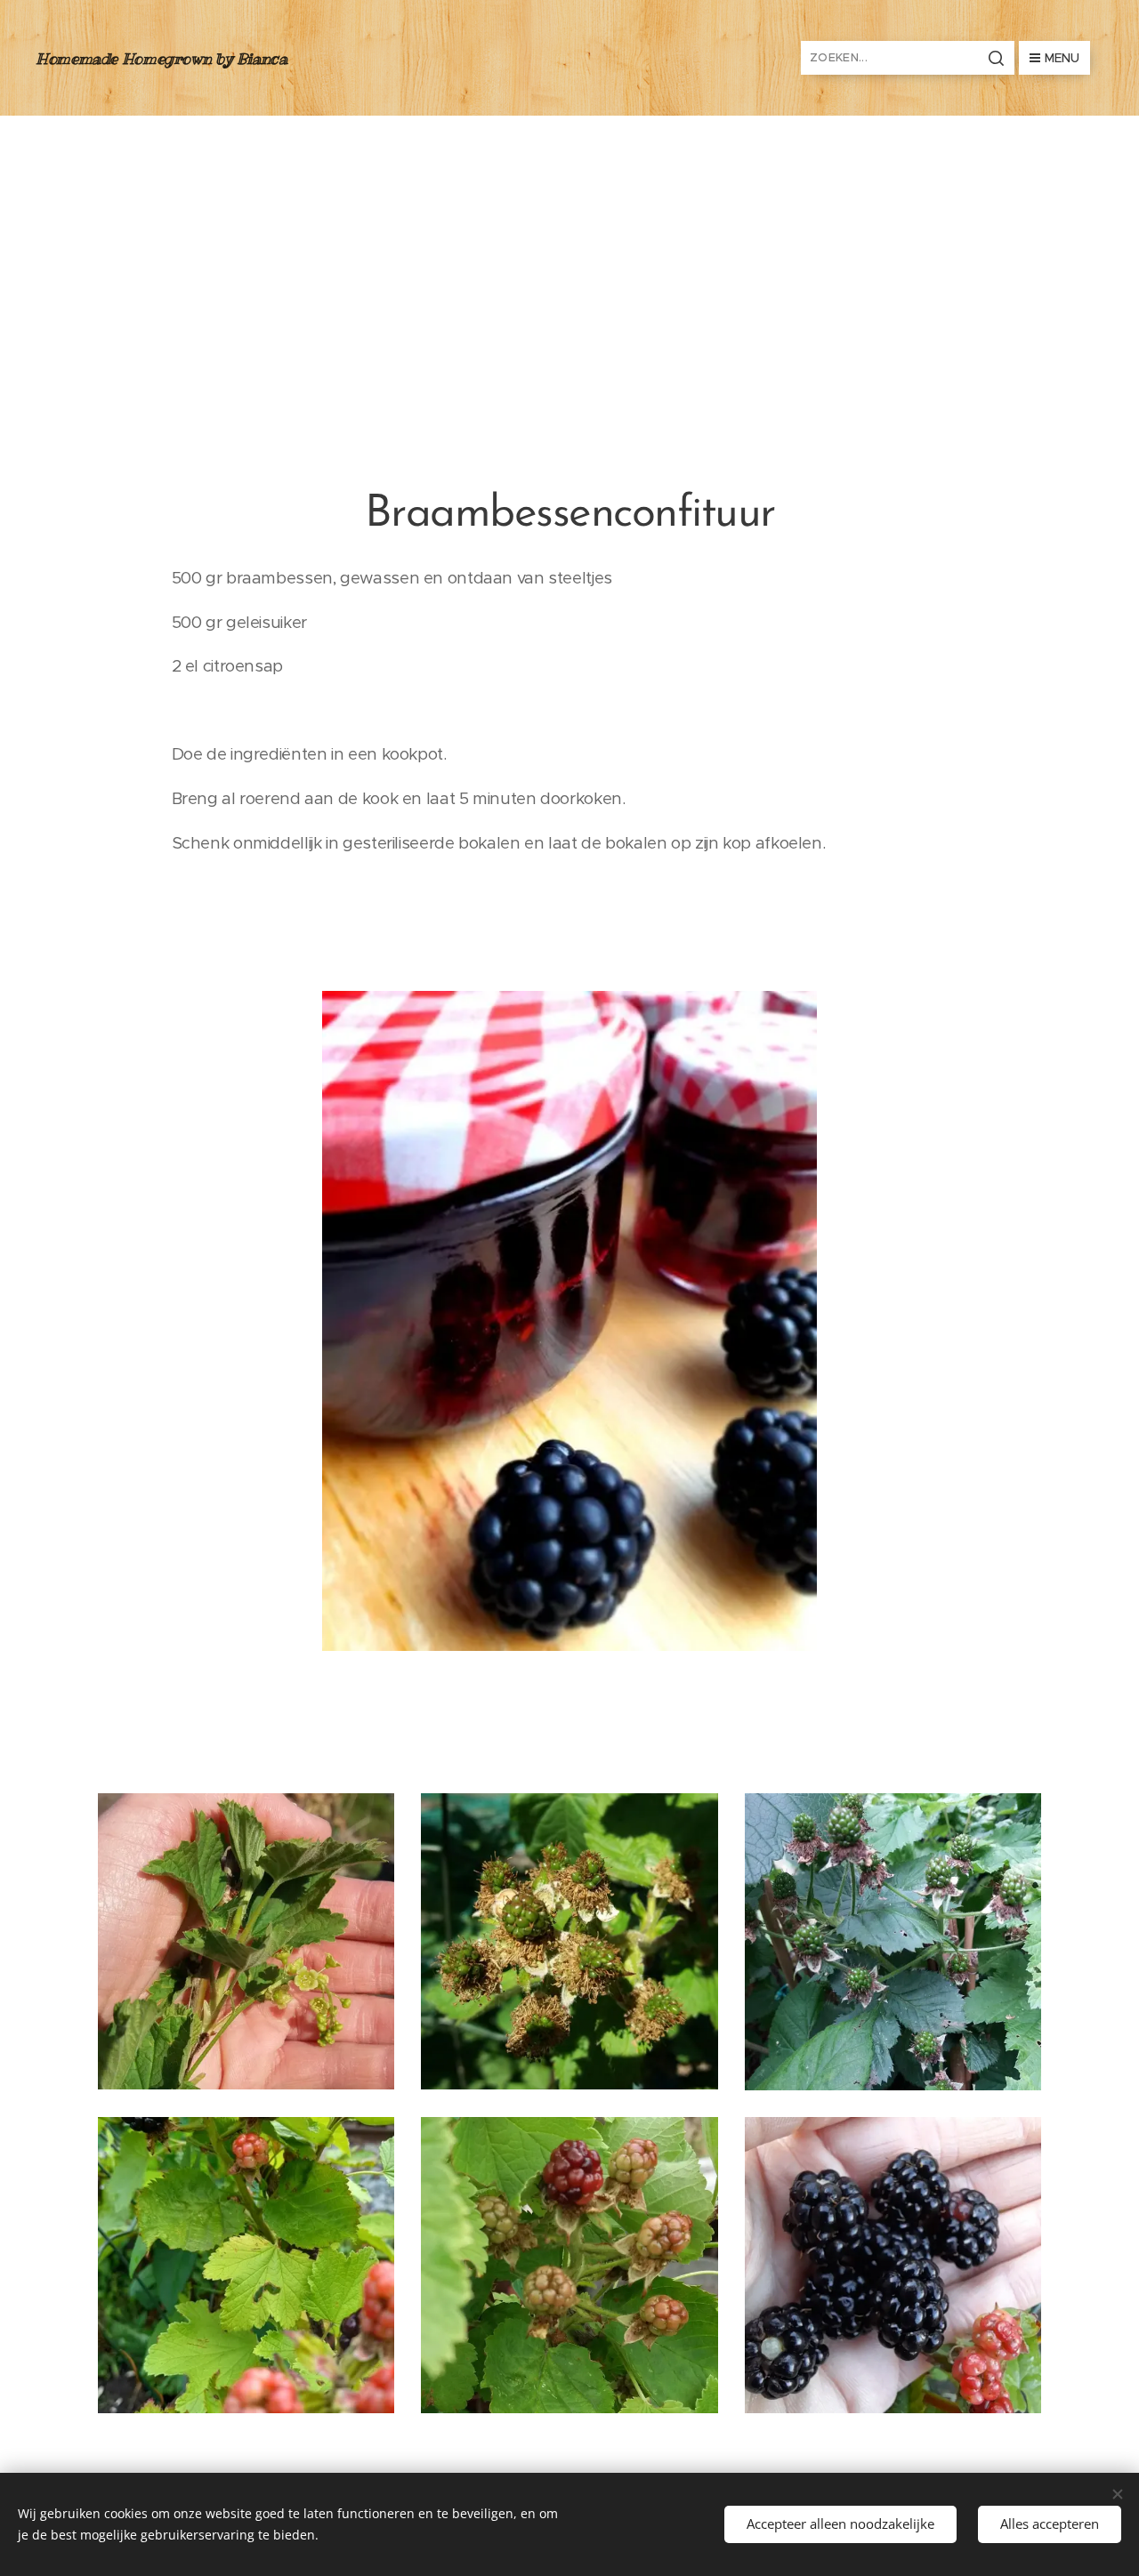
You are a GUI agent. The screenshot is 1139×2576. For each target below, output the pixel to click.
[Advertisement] (569, 249)
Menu (1062, 58)
